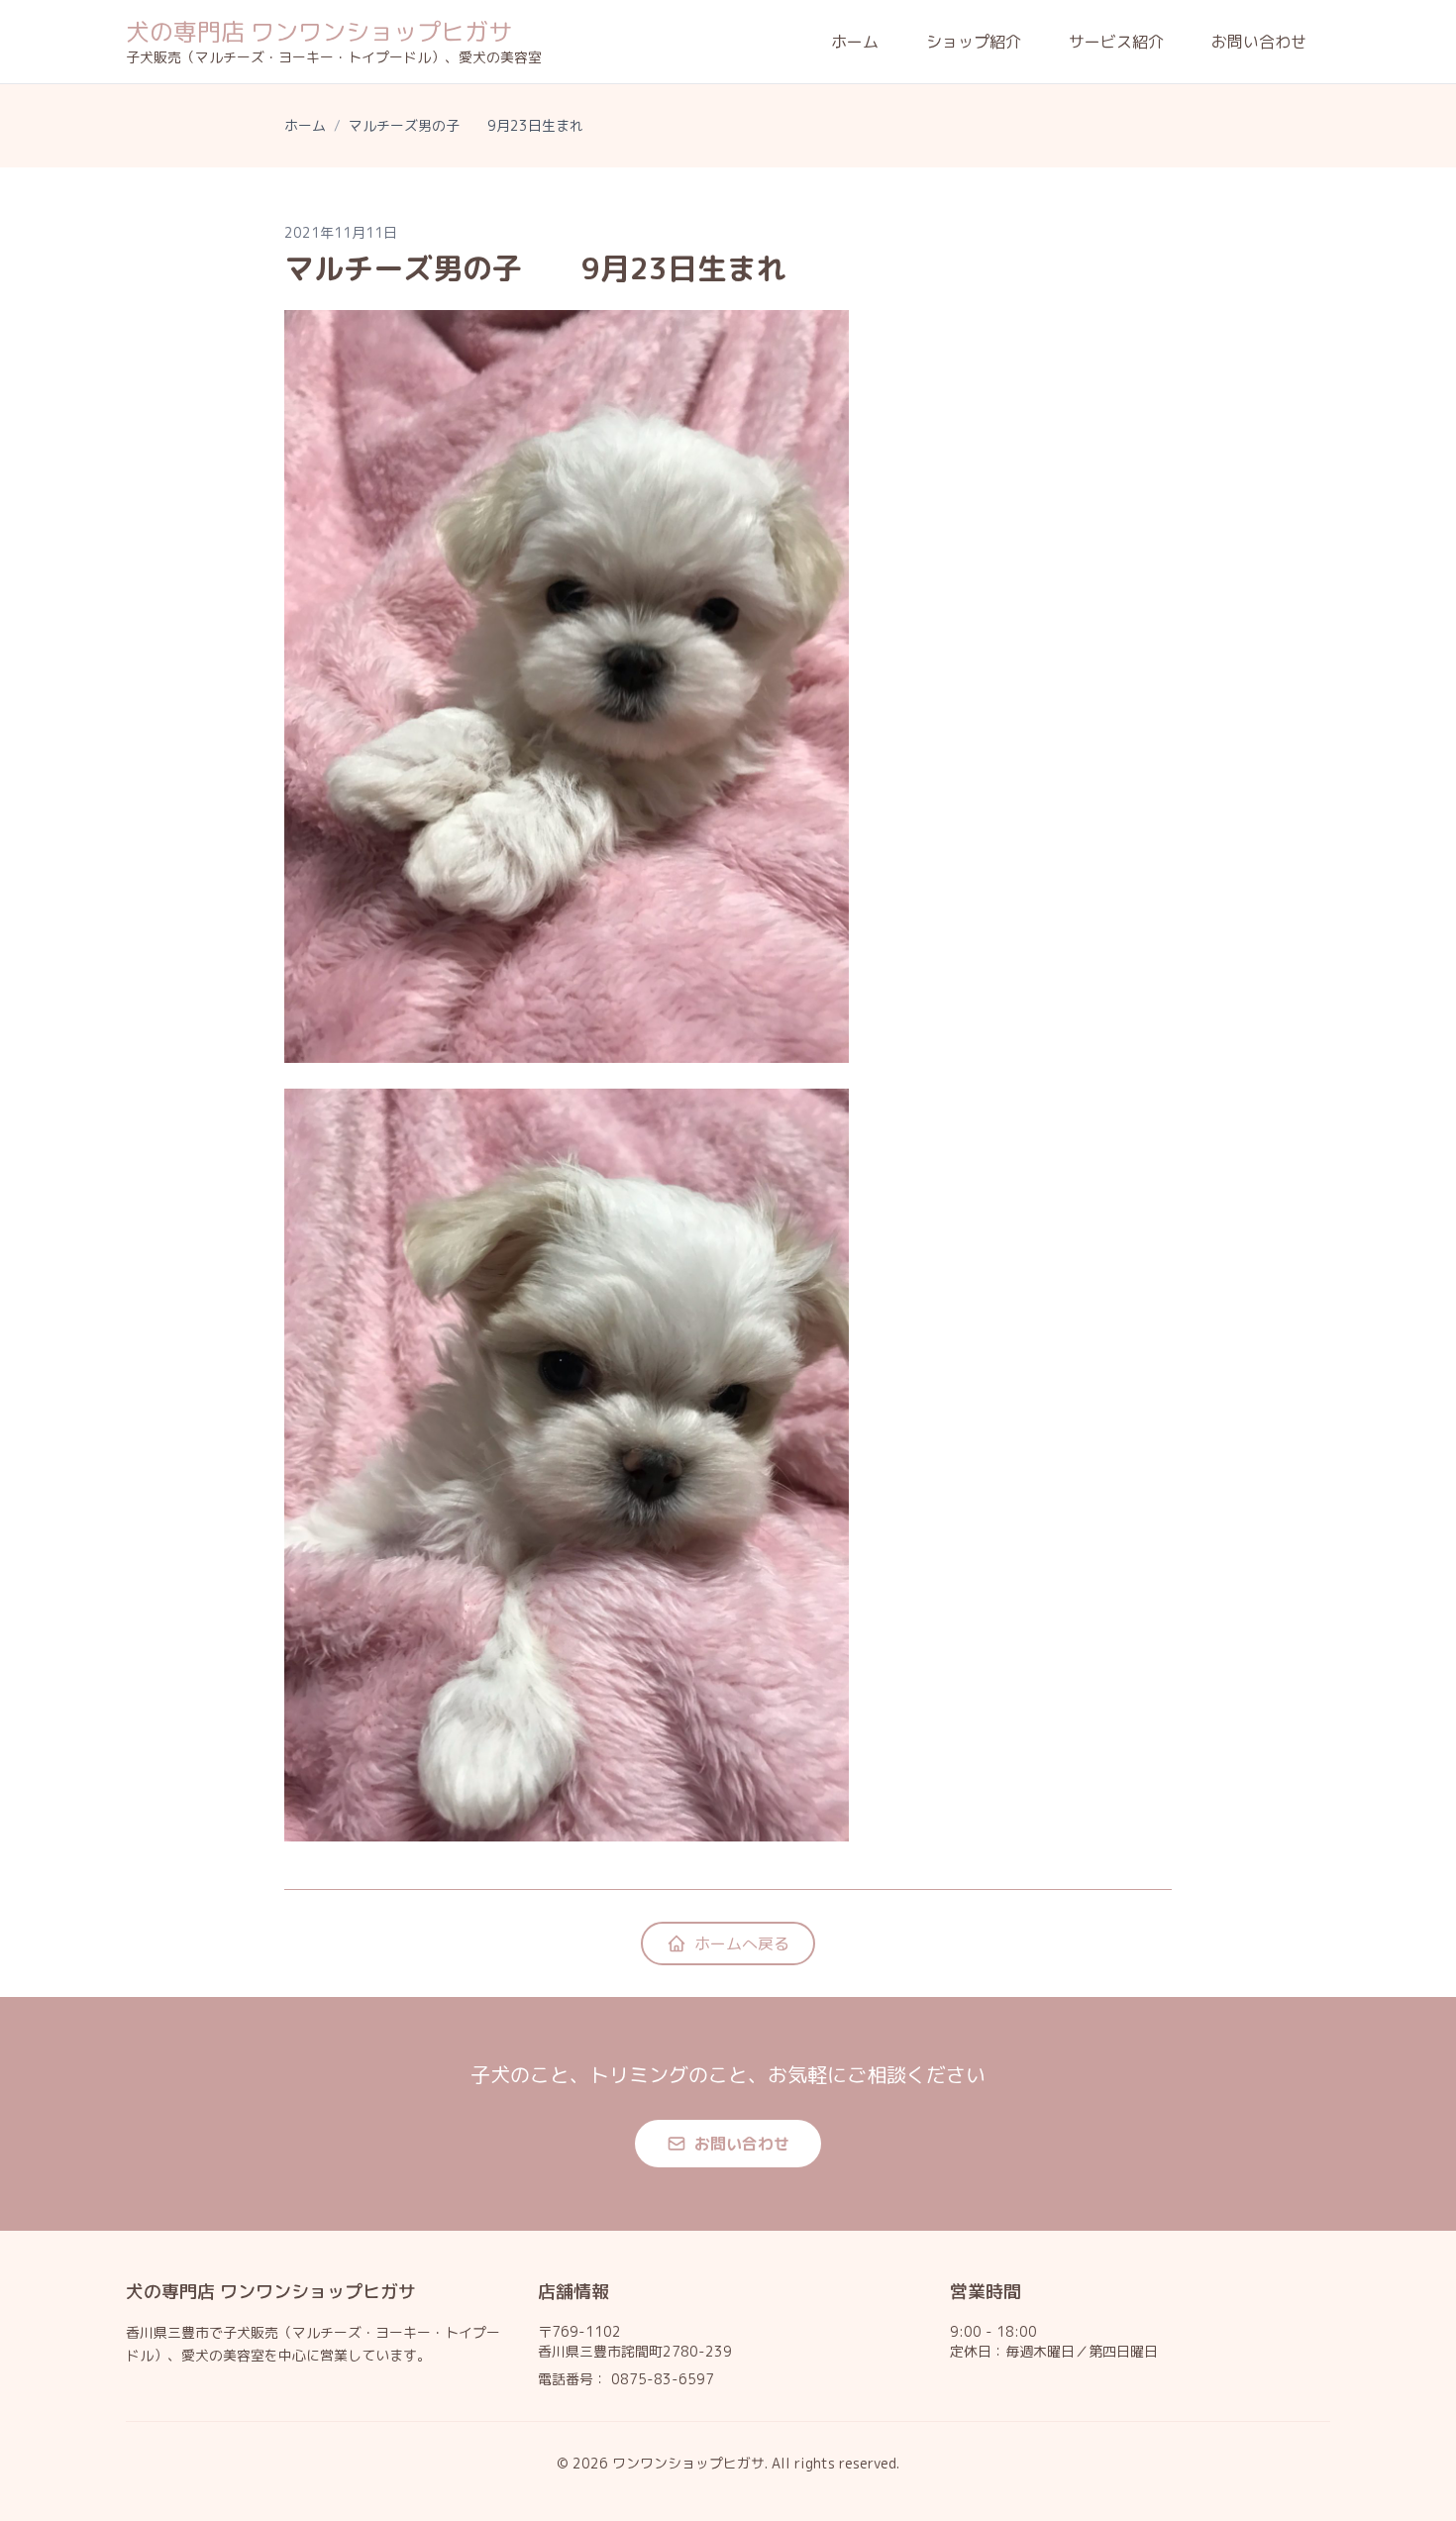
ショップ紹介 (974, 42)
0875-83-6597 (663, 2379)
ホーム (855, 42)
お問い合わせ (1259, 42)
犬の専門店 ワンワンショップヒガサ (319, 32)
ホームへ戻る (742, 1943)
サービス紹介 (1116, 42)
